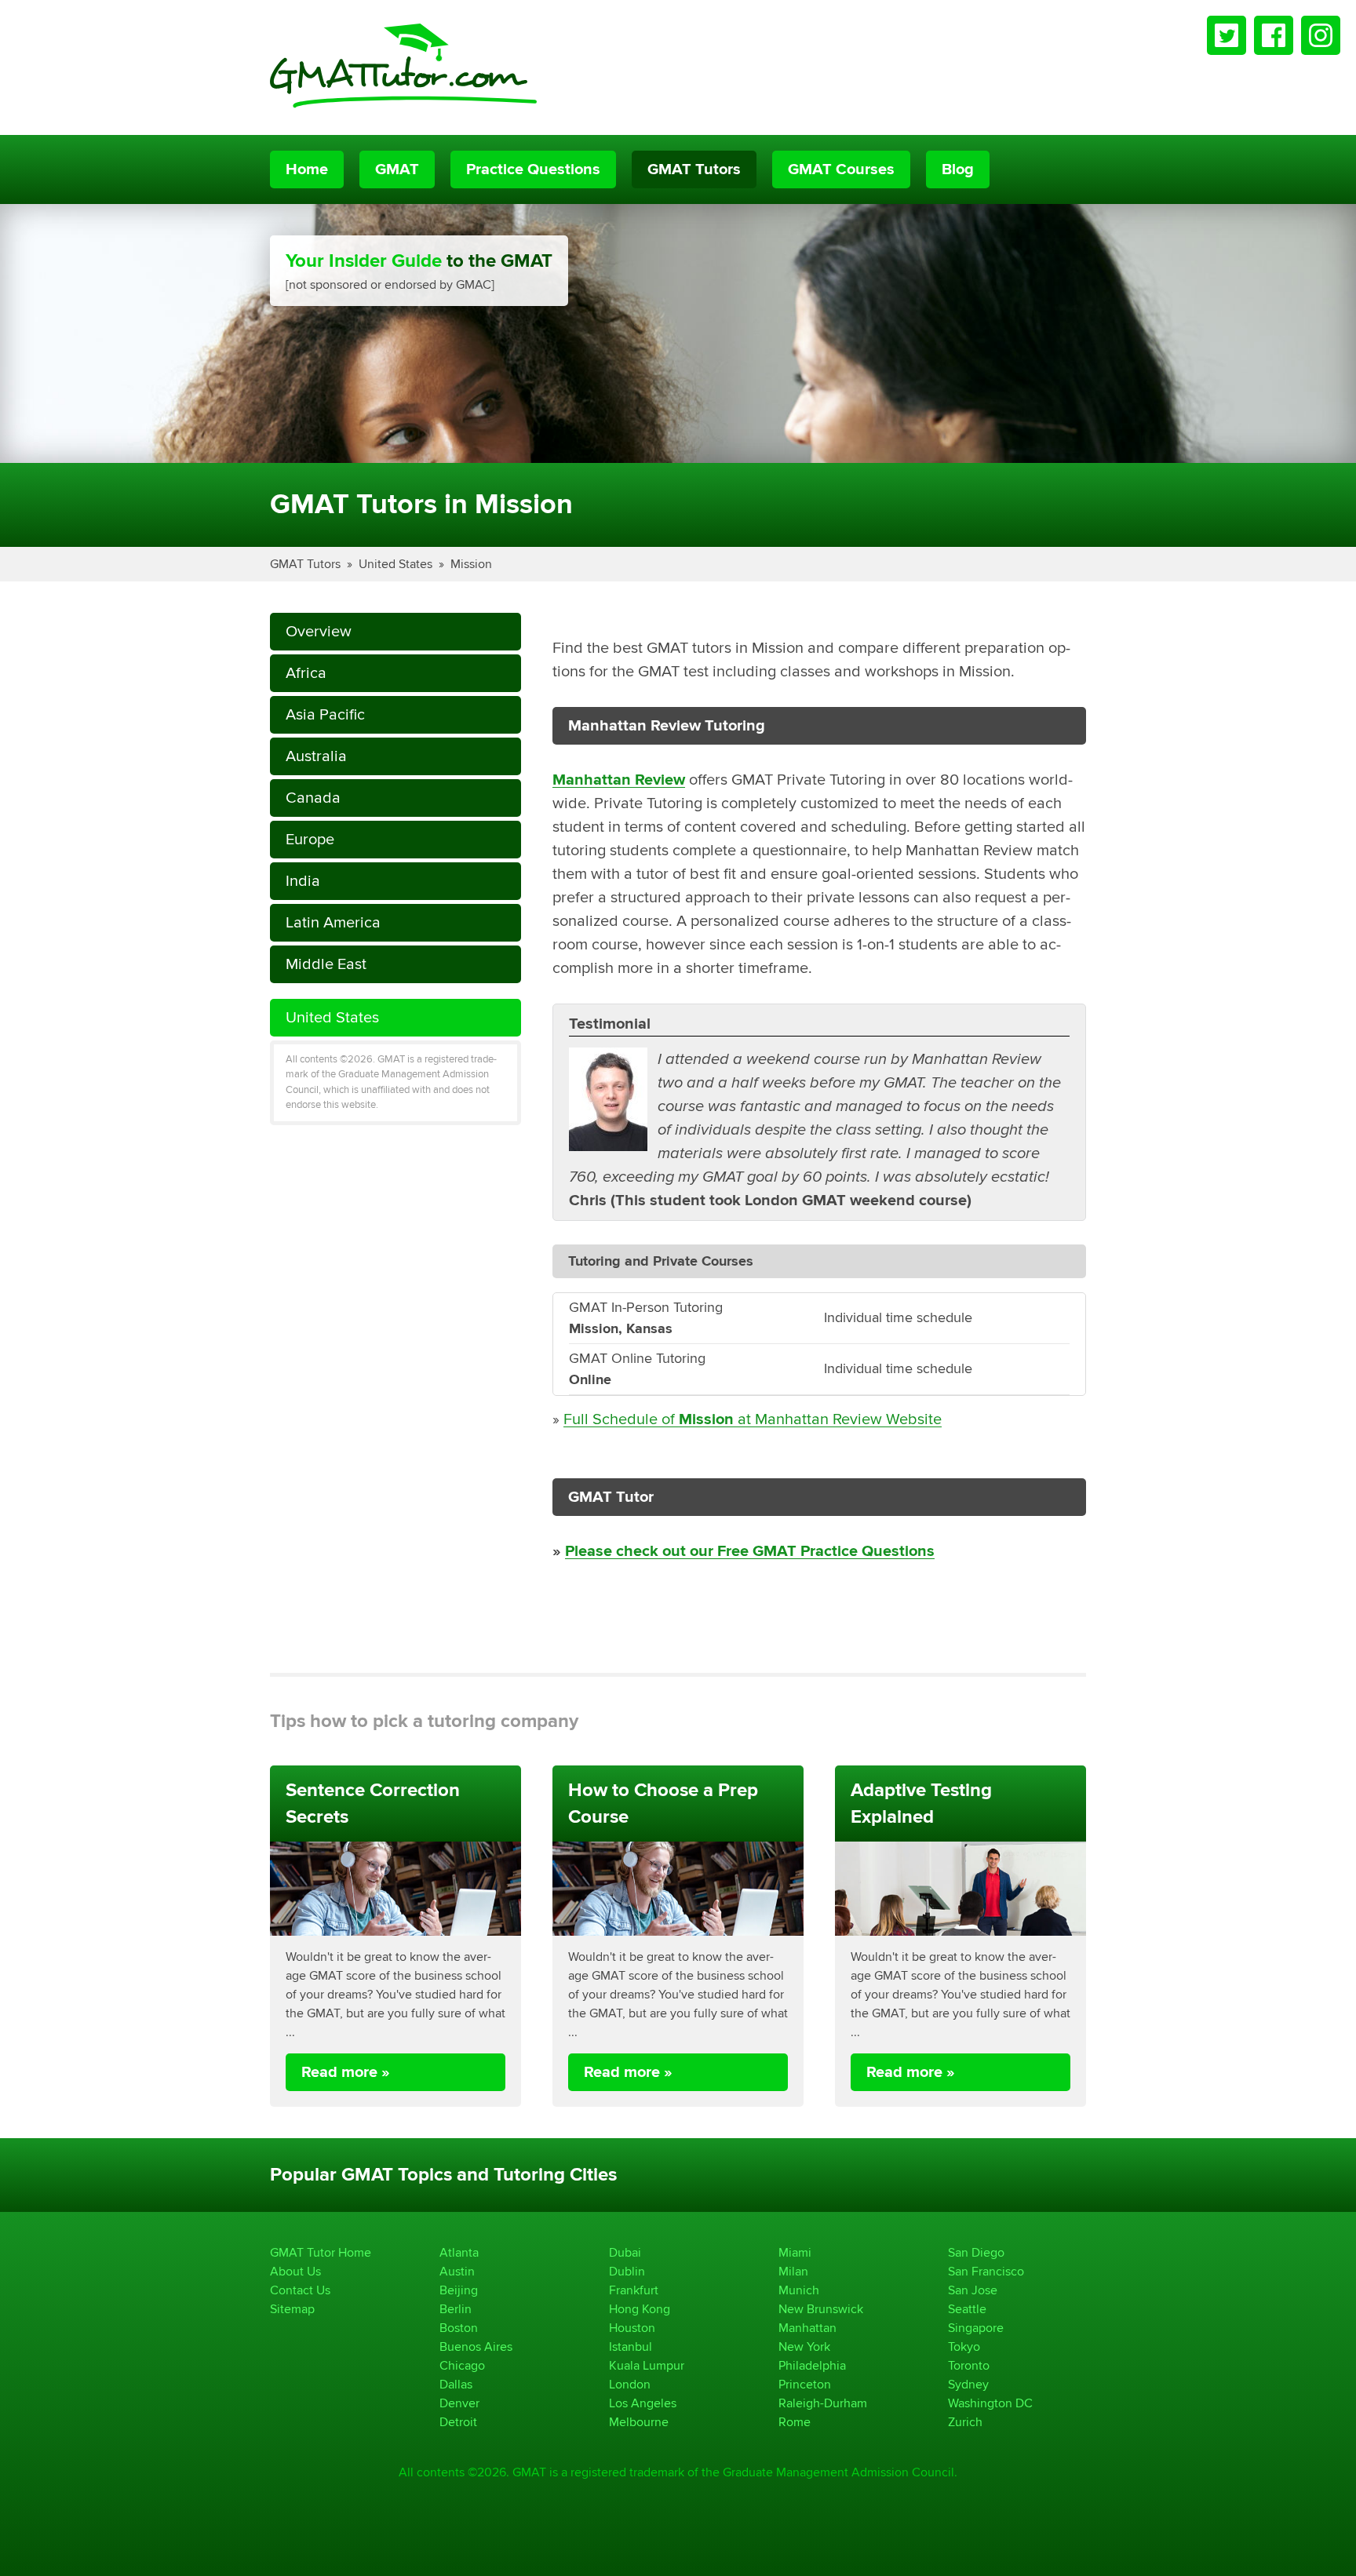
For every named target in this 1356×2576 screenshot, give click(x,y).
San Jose (973, 2290)
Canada (313, 798)
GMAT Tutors (694, 169)
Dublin (627, 2271)
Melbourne (639, 2422)
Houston (632, 2328)
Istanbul (631, 2346)
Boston (459, 2328)
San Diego (976, 2252)
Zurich (965, 2422)
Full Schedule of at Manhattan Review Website (753, 1419)
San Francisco (986, 2271)
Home (307, 169)
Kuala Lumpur (647, 2365)
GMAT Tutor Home (321, 2252)
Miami (795, 2252)
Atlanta (459, 2252)
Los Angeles (643, 2403)
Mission (471, 564)
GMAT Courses (841, 169)
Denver (459, 2403)
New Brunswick (821, 2309)
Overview (319, 631)
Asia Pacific (325, 714)
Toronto (969, 2365)
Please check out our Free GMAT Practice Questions (750, 1551)
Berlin (456, 2309)
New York (804, 2346)
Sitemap (292, 2309)
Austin (457, 2271)
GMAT (397, 169)
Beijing (459, 2290)
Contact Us (300, 2290)
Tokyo (964, 2346)
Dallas (456, 2384)
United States (395, 564)
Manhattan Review (619, 780)
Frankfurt (634, 2290)
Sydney (968, 2384)
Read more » (346, 2072)
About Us (295, 2271)
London (630, 2384)
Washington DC (990, 2403)
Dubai (625, 2252)
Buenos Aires (476, 2346)
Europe (310, 839)
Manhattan (807, 2328)
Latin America (333, 922)
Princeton (805, 2384)
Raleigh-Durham (823, 2403)
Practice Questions (533, 169)
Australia (316, 756)
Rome (795, 2422)
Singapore (976, 2328)
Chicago (462, 2365)
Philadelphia (812, 2365)
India (303, 881)
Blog (958, 169)
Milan (793, 2271)
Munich (799, 2290)
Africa (306, 673)
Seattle (967, 2309)
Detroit (458, 2422)
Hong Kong (640, 2309)
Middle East (326, 964)
